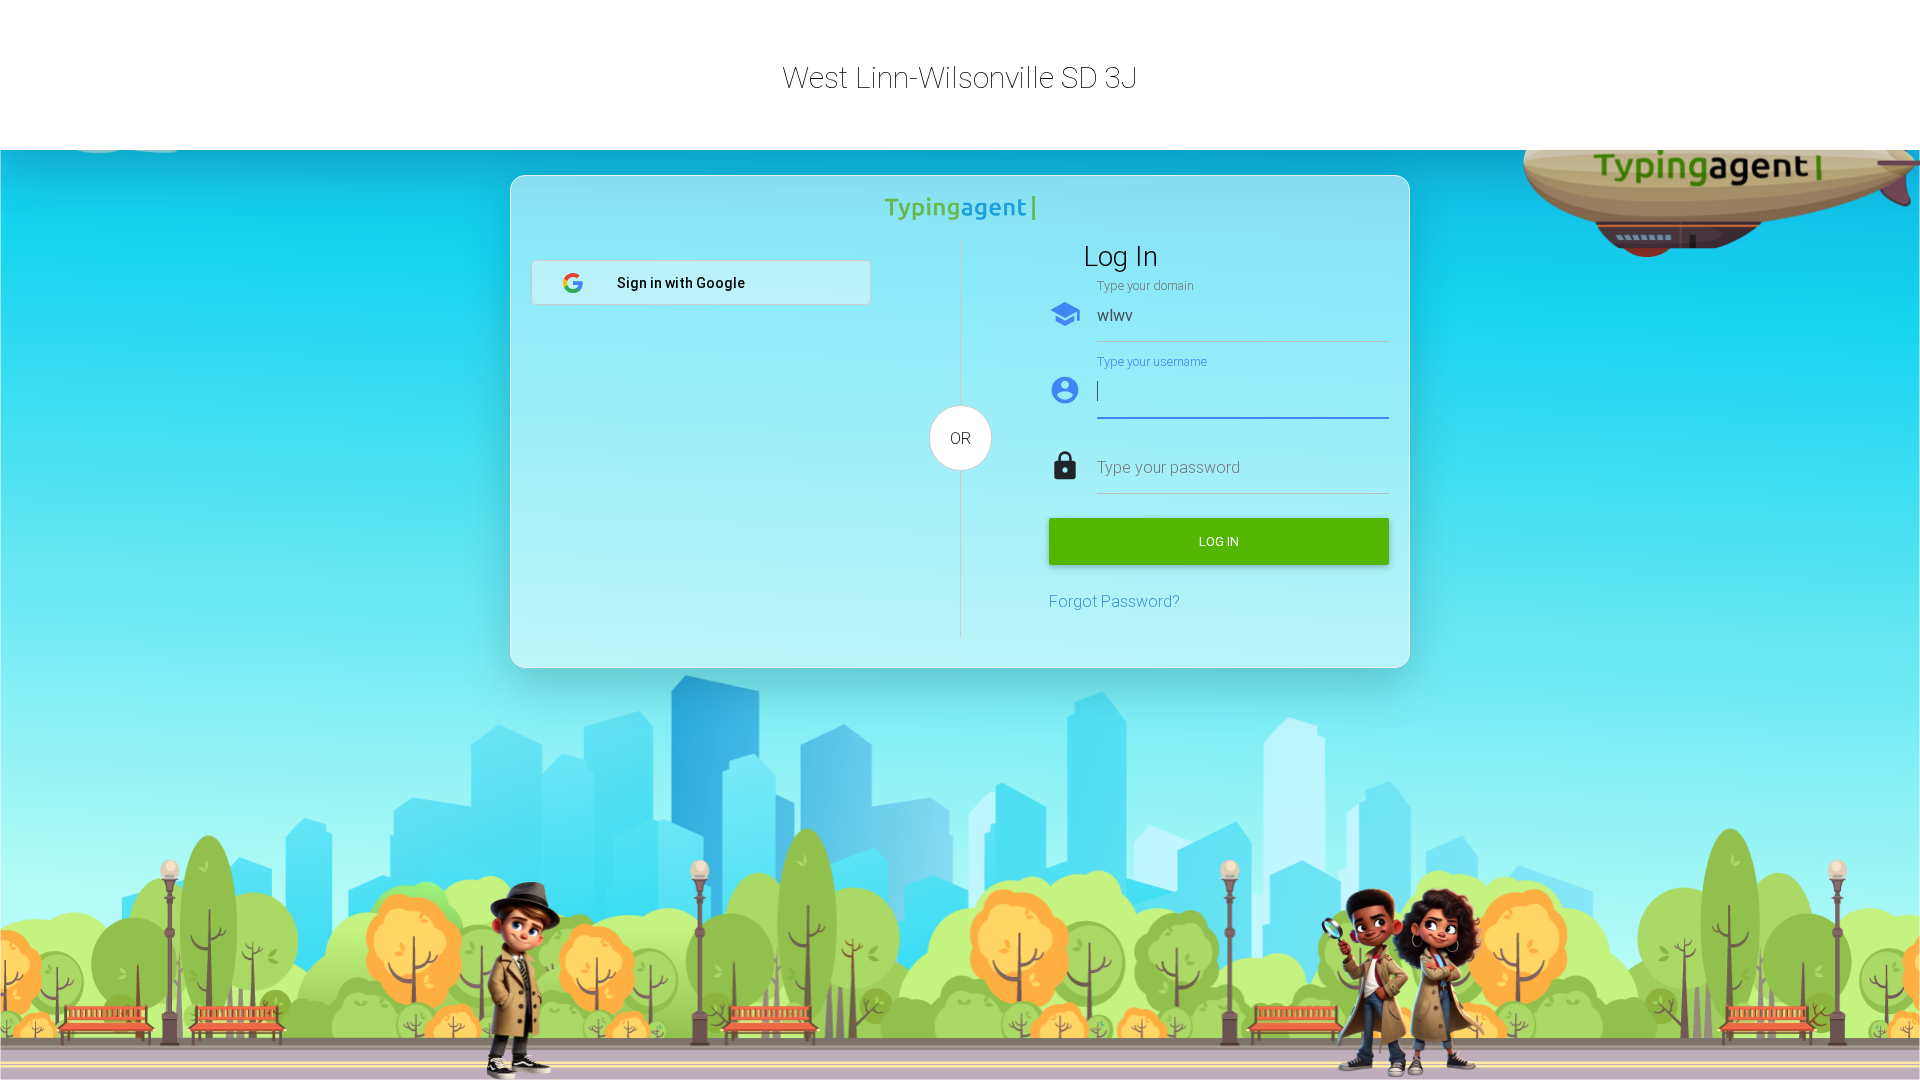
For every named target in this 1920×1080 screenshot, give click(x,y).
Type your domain (1145, 285)
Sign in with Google (681, 283)
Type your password (1168, 467)
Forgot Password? (1114, 601)
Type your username (1152, 361)
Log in (1219, 541)
